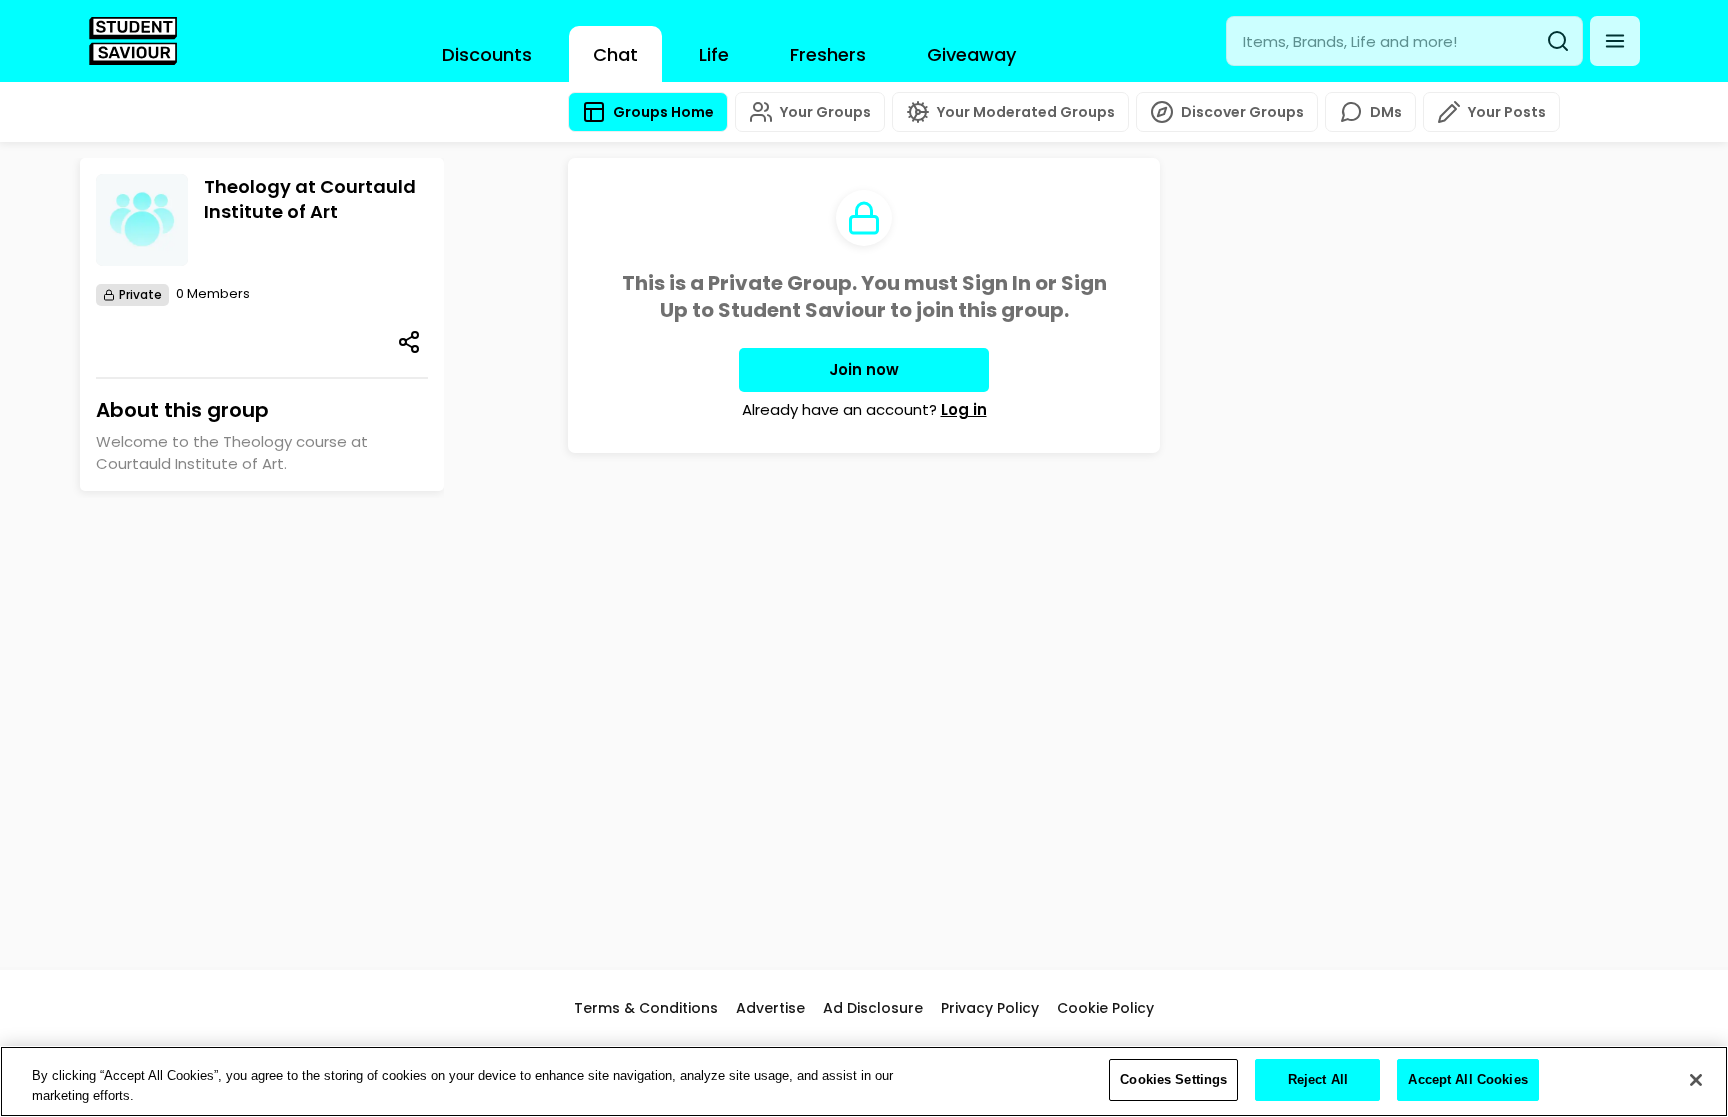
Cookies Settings (1173, 1079)
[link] (133, 41)
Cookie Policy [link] (1105, 1008)
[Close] (1696, 1080)
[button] (1615, 41)
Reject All (1318, 1079)
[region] (864, 1081)
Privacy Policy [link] (990, 1008)
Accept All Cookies (1467, 1079)
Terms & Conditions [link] (646, 1008)
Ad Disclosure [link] (873, 1008)
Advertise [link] (770, 1008)
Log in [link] (964, 409)
